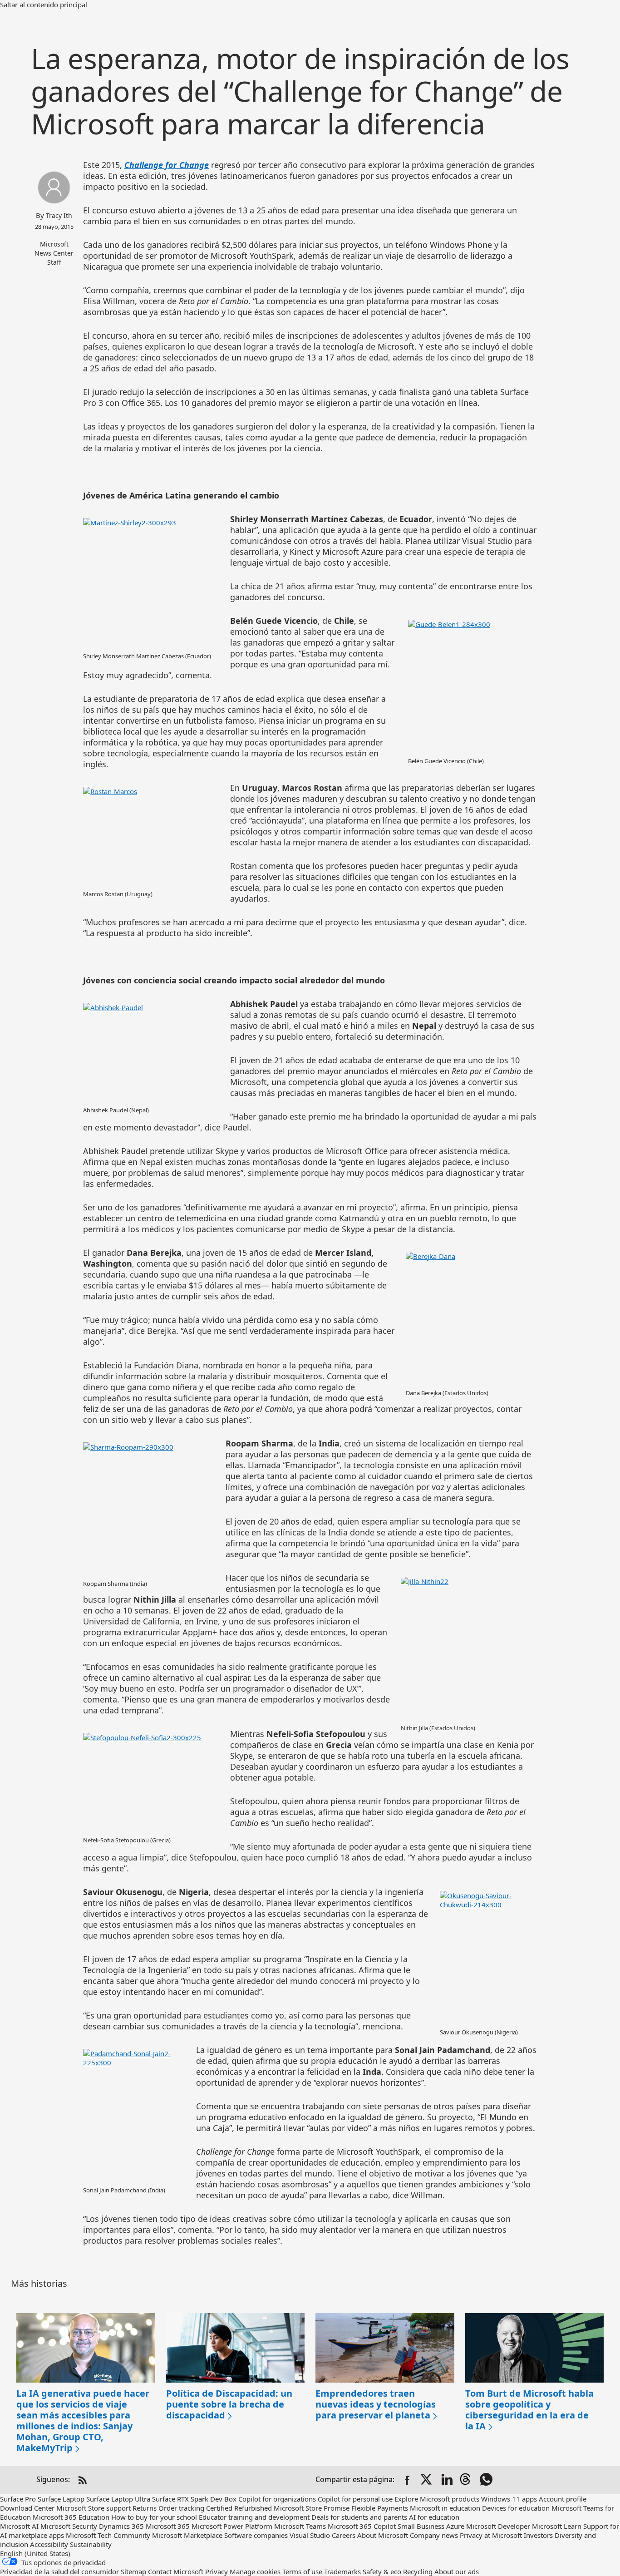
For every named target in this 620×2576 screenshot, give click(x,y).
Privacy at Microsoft (491, 2535)
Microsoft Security (69, 2526)
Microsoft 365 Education (71, 2517)
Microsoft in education (445, 2508)
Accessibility (49, 2544)
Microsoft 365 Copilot (362, 2526)
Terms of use (302, 2571)
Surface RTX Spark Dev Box (194, 2499)
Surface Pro (18, 2499)
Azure (455, 2526)
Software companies (256, 2535)
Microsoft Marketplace (187, 2535)
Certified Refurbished (239, 2508)
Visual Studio (310, 2535)
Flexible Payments (380, 2508)
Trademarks (342, 2571)
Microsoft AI (19, 2526)
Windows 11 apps (509, 2499)
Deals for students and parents (359, 2517)
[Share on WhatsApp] (487, 2480)
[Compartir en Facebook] (407, 2480)
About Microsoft (383, 2535)
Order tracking (181, 2508)
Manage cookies (255, 2571)
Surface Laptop (61, 2499)
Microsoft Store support (93, 2508)
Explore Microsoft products (437, 2499)
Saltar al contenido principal (44, 5)
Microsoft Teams (300, 2526)
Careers (344, 2535)
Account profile (563, 2499)
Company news (434, 2535)
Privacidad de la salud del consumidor (59, 2571)
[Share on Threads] (467, 2480)
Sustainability (91, 2544)
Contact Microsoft (176, 2571)
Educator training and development (254, 2517)
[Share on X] (427, 2480)
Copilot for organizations (277, 2499)
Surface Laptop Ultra (118, 2499)
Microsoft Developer (498, 2526)
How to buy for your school (154, 2517)
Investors (538, 2535)
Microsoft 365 (168, 2526)
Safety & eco (382, 2571)
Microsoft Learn (557, 2526)
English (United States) (35, 2553)
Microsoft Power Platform (232, 2526)
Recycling (418, 2571)
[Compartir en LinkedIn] (447, 2480)
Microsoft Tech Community (108, 2535)
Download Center (27, 2508)
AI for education (434, 2517)
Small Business (421, 2526)
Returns (145, 2508)
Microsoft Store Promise (312, 2508)
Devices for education (516, 2508)
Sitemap (133, 2571)
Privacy (217, 2571)
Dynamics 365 (121, 2526)
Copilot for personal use (355, 2499)
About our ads (457, 2571)
